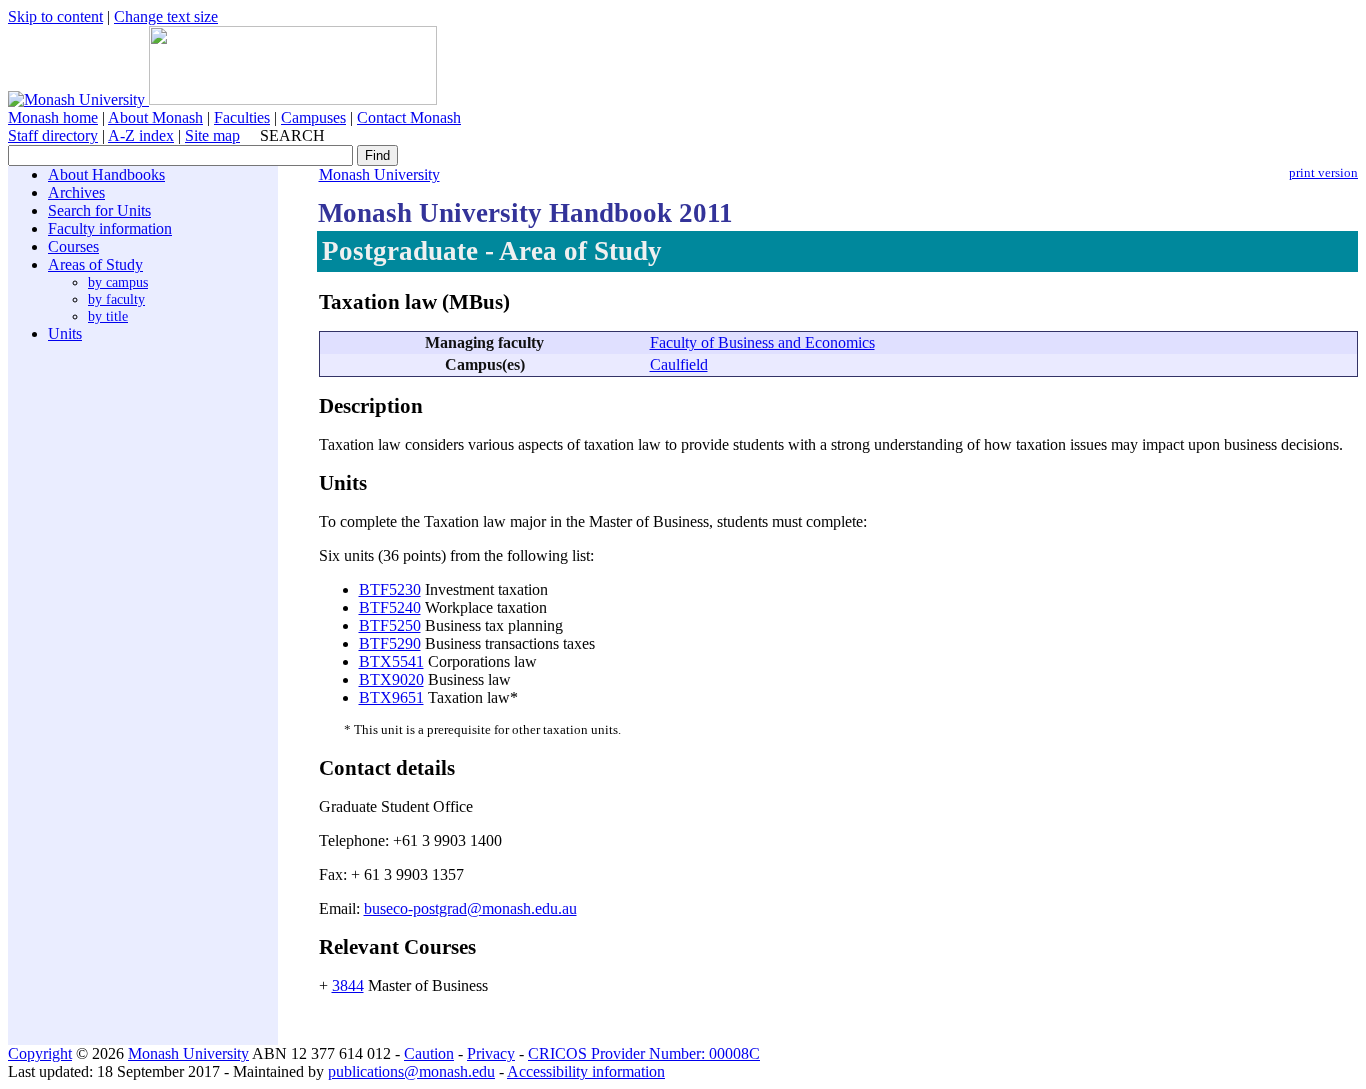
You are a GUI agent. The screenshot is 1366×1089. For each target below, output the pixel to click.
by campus (118, 282)
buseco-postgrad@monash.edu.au (470, 908)
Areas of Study (95, 264)
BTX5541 (391, 661)
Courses (73, 246)
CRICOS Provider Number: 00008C (644, 1053)
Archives (76, 192)
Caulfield (679, 364)
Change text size (166, 16)
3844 (348, 985)
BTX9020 (391, 679)
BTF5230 (390, 589)
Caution (429, 1053)
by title (108, 316)
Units (65, 333)
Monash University (379, 174)
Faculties (242, 117)
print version (1323, 173)
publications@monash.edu (411, 1071)
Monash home (53, 117)
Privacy (491, 1053)
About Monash (155, 117)
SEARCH (292, 135)
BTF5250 (390, 625)
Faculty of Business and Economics (762, 342)
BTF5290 (390, 643)
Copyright (40, 1053)
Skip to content (55, 16)
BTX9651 (391, 697)
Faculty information (110, 228)
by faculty (116, 299)
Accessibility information (586, 1071)
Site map (212, 135)
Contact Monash (409, 117)
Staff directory (53, 135)
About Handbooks (106, 174)
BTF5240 (390, 607)
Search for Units (99, 210)
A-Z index (141, 135)
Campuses (313, 117)
